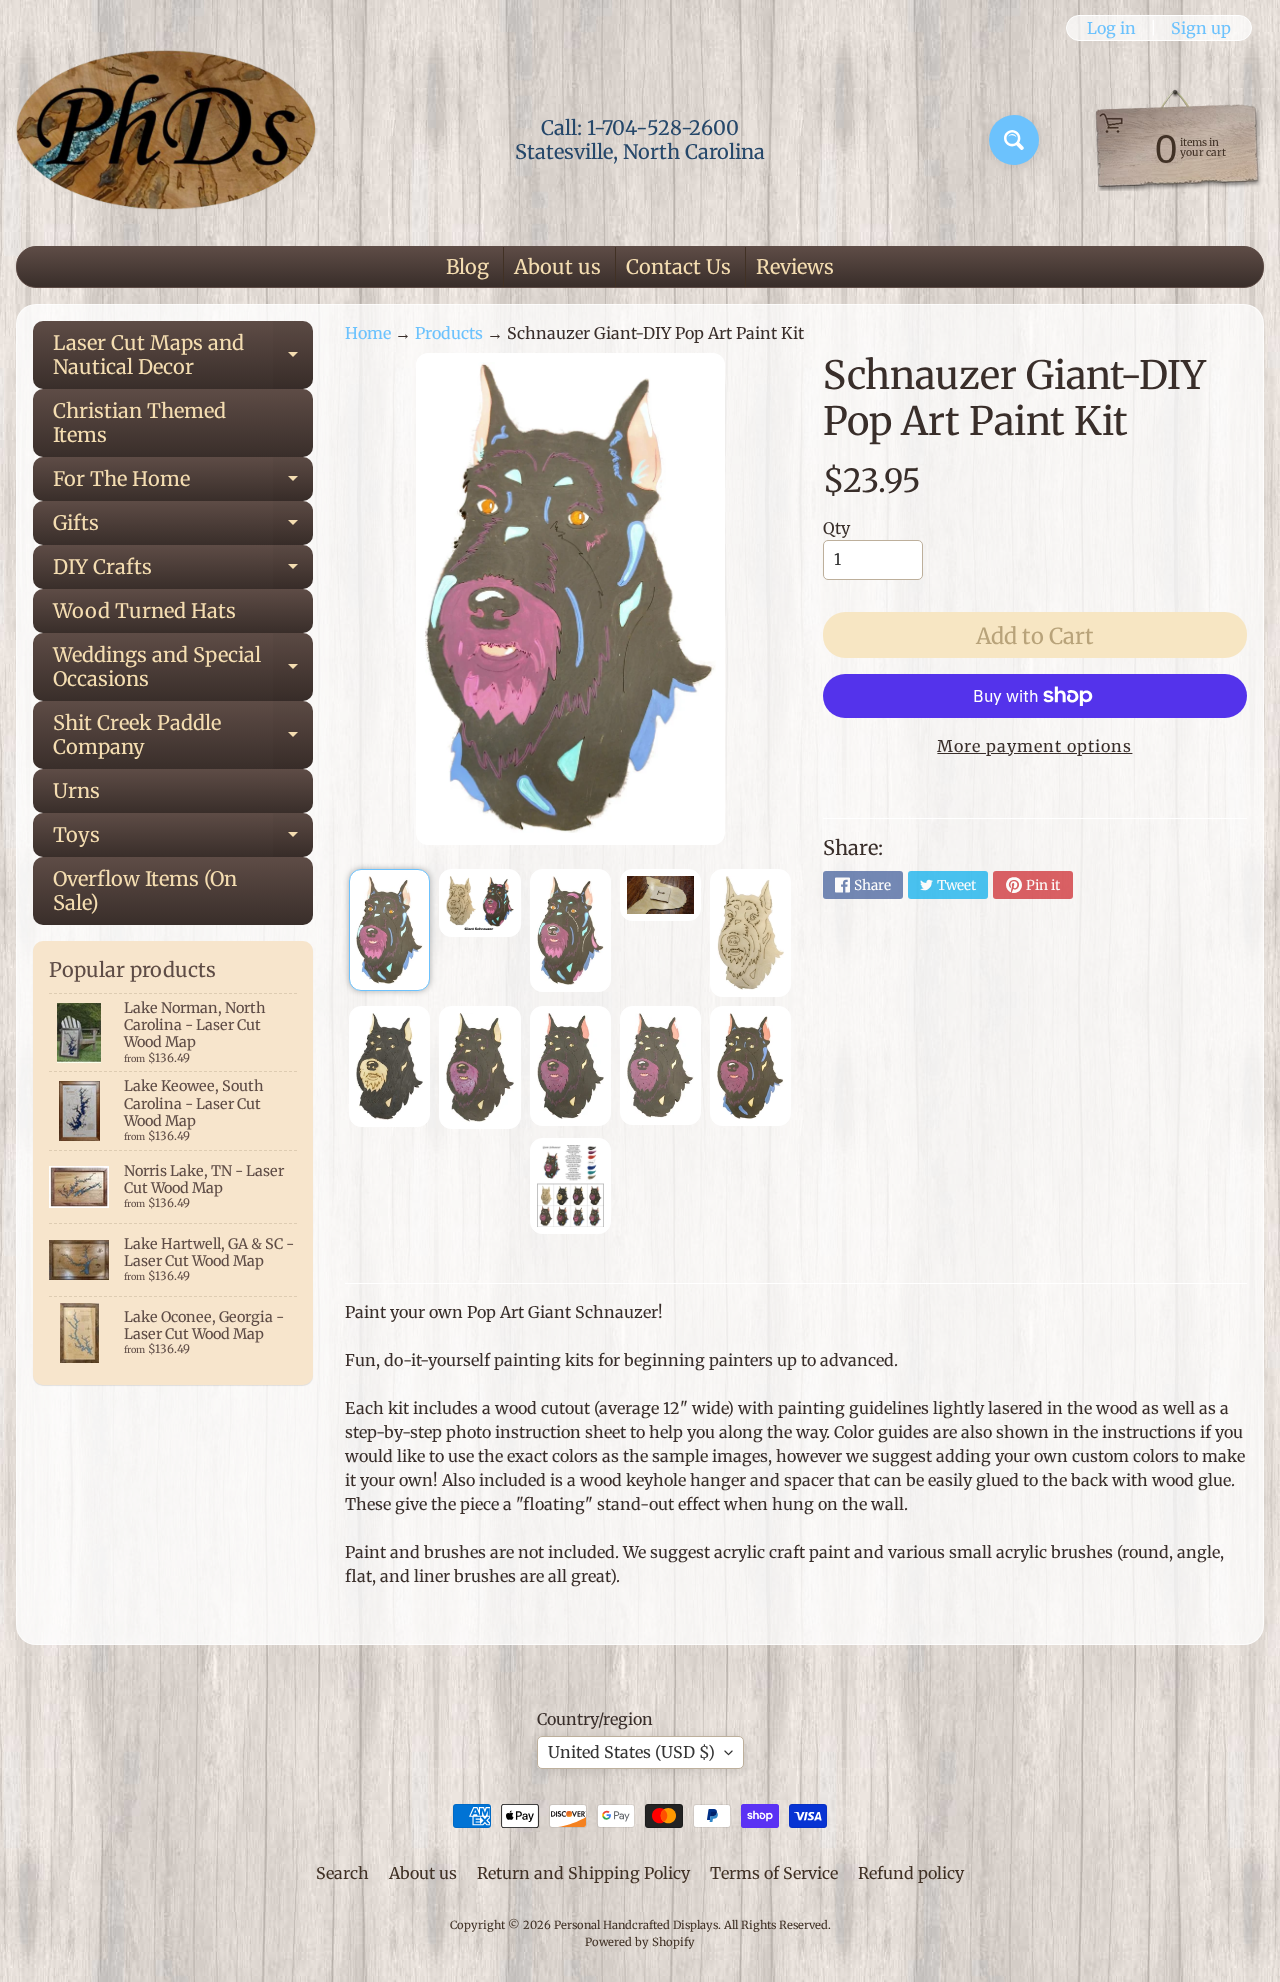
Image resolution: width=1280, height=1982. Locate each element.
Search (342, 1873)
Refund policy (911, 1873)
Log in (1111, 28)
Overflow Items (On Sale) (145, 890)
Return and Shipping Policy (583, 1873)
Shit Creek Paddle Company (183, 736)
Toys (183, 839)
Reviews (795, 266)
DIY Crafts (183, 571)
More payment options (1034, 746)
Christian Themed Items (139, 422)
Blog (467, 266)
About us (557, 266)
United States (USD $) (631, 1752)
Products (449, 333)
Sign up (1201, 28)
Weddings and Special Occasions (183, 668)
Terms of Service (774, 1873)
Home (368, 333)
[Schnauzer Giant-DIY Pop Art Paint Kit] (389, 930)
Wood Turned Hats (144, 610)
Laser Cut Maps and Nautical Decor (183, 356)
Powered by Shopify (640, 1942)
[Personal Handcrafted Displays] (166, 140)
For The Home (183, 483)
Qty (836, 528)
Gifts (183, 527)
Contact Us (678, 266)
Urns (76, 790)
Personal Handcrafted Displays (636, 1925)
